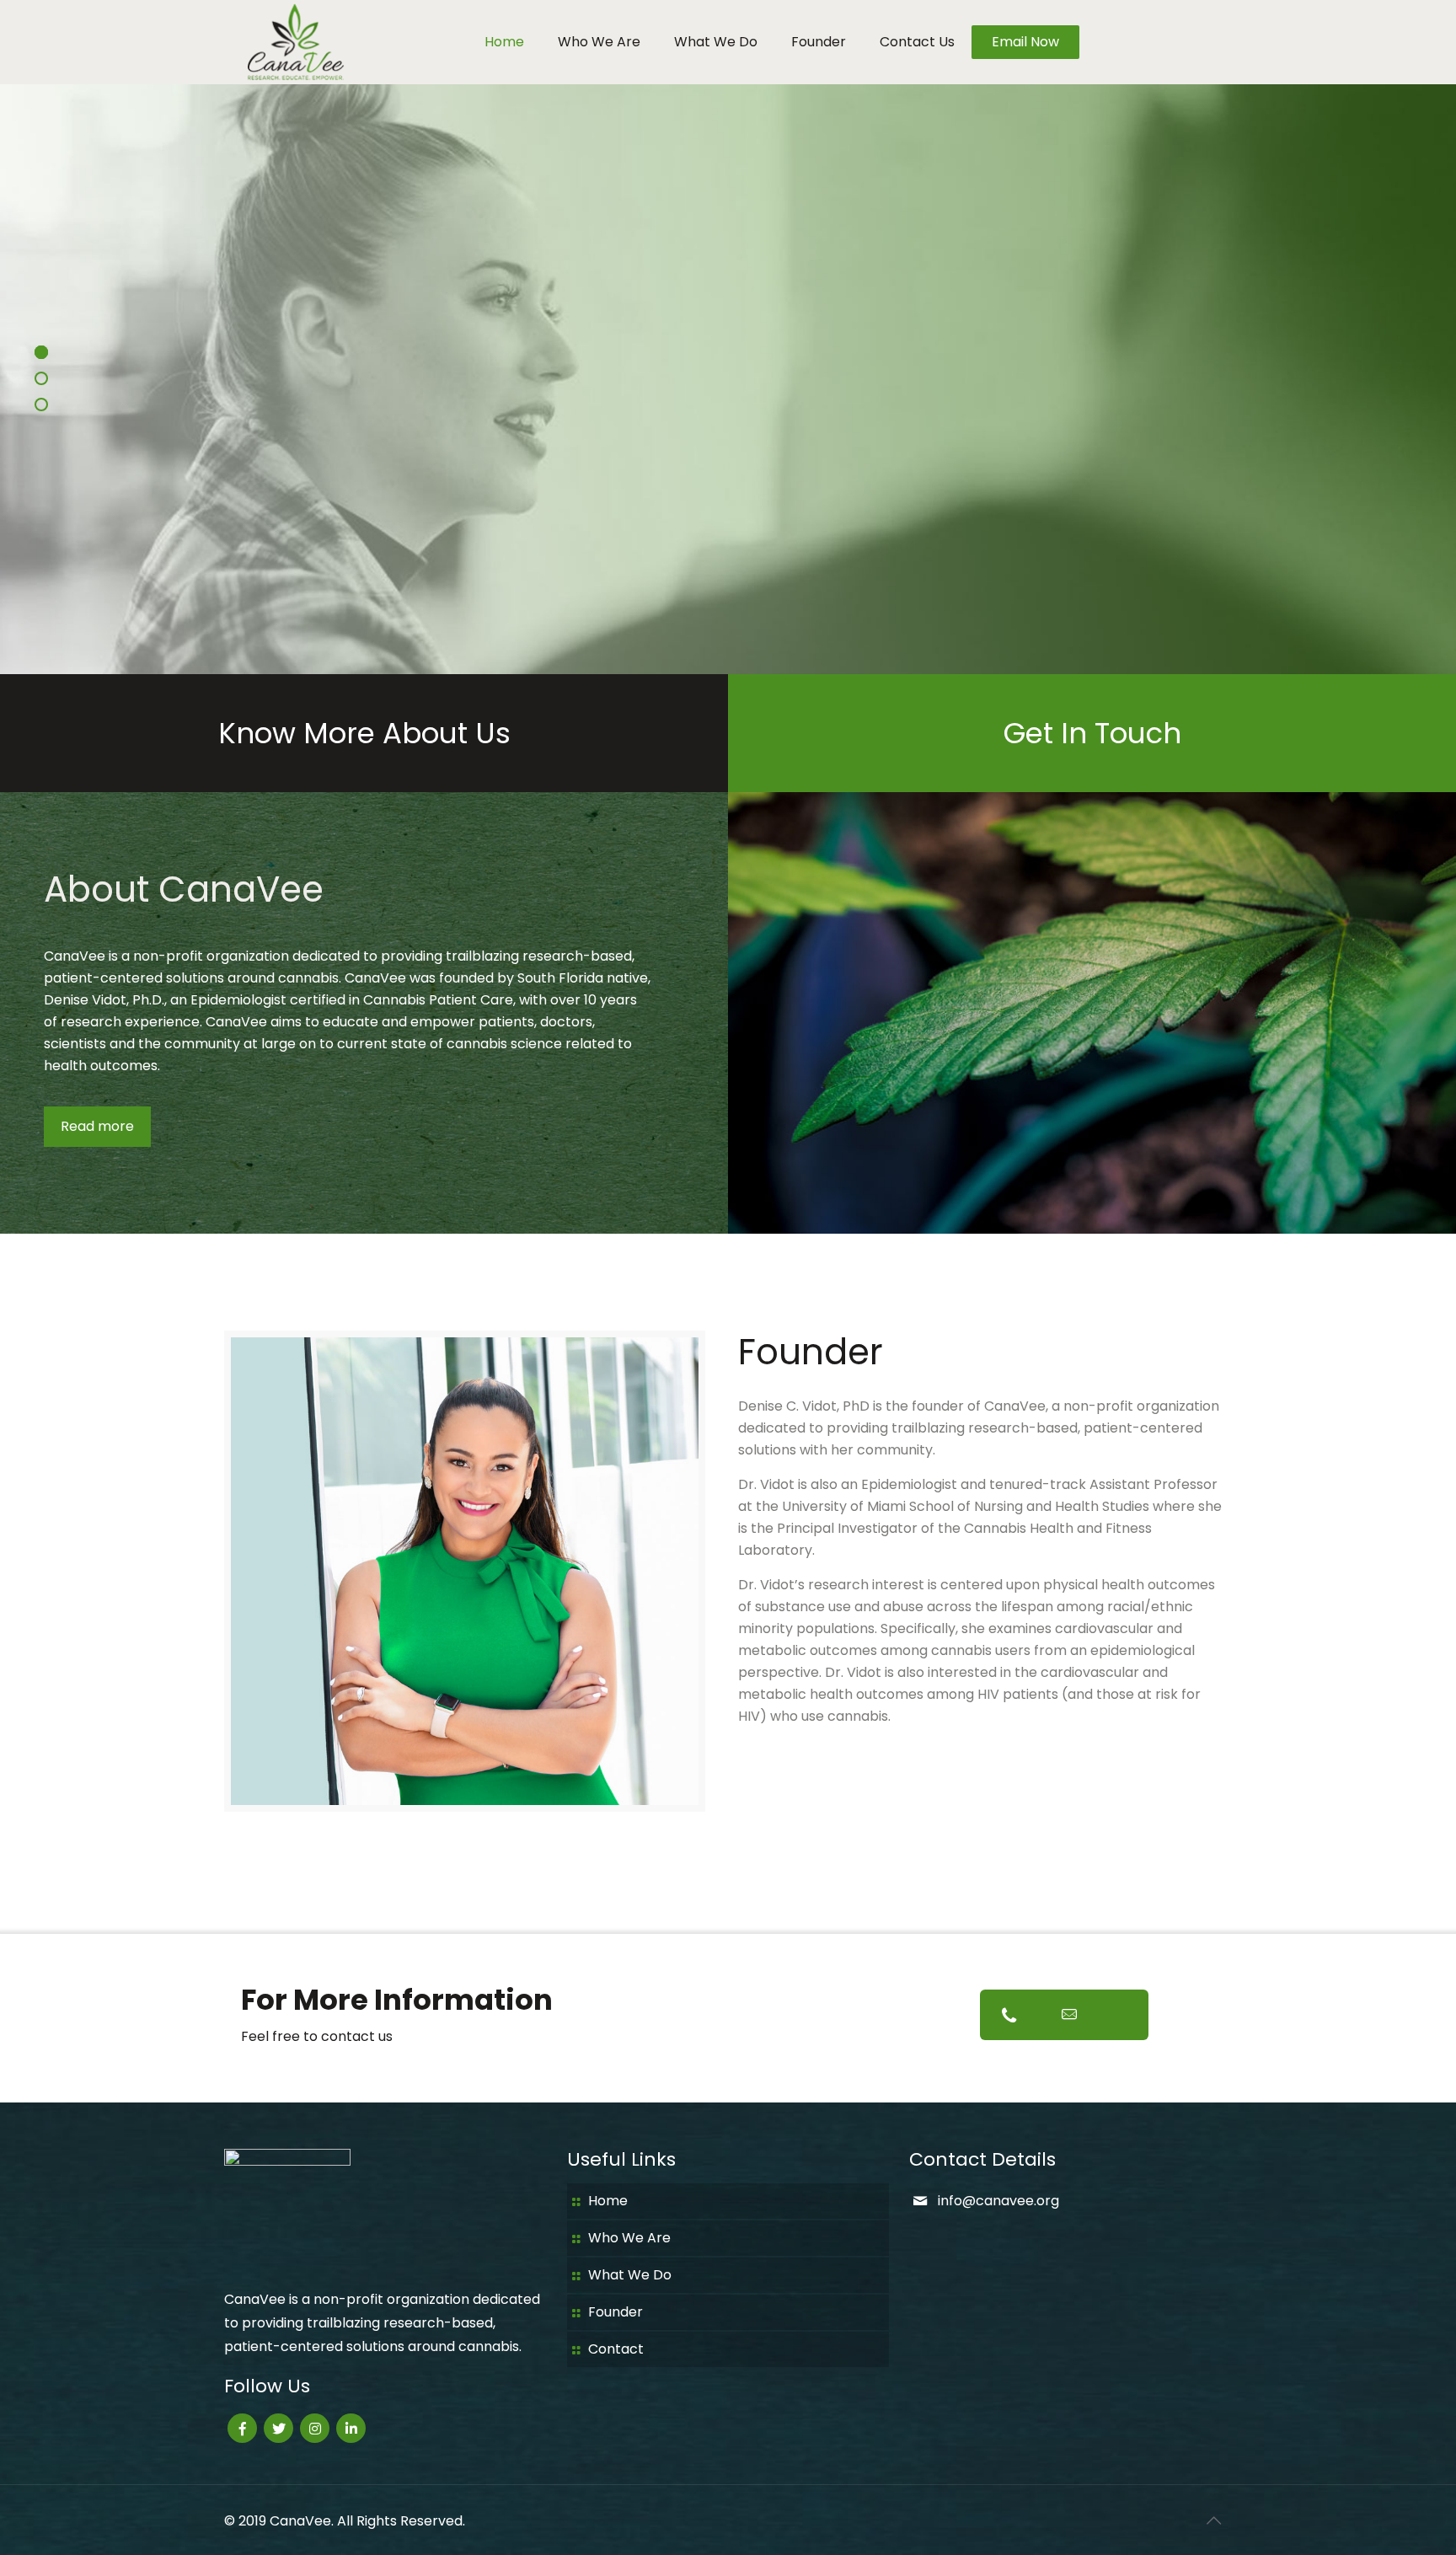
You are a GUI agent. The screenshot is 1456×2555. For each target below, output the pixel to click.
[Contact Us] (1064, 2015)
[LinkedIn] (351, 2428)
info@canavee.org (998, 2201)
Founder (616, 2312)
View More (766, 440)
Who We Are (629, 2238)
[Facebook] (242, 2428)
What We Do (630, 2275)
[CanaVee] (293, 42)
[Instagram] (315, 2428)
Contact (616, 2349)
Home (608, 2201)
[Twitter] (278, 2428)
